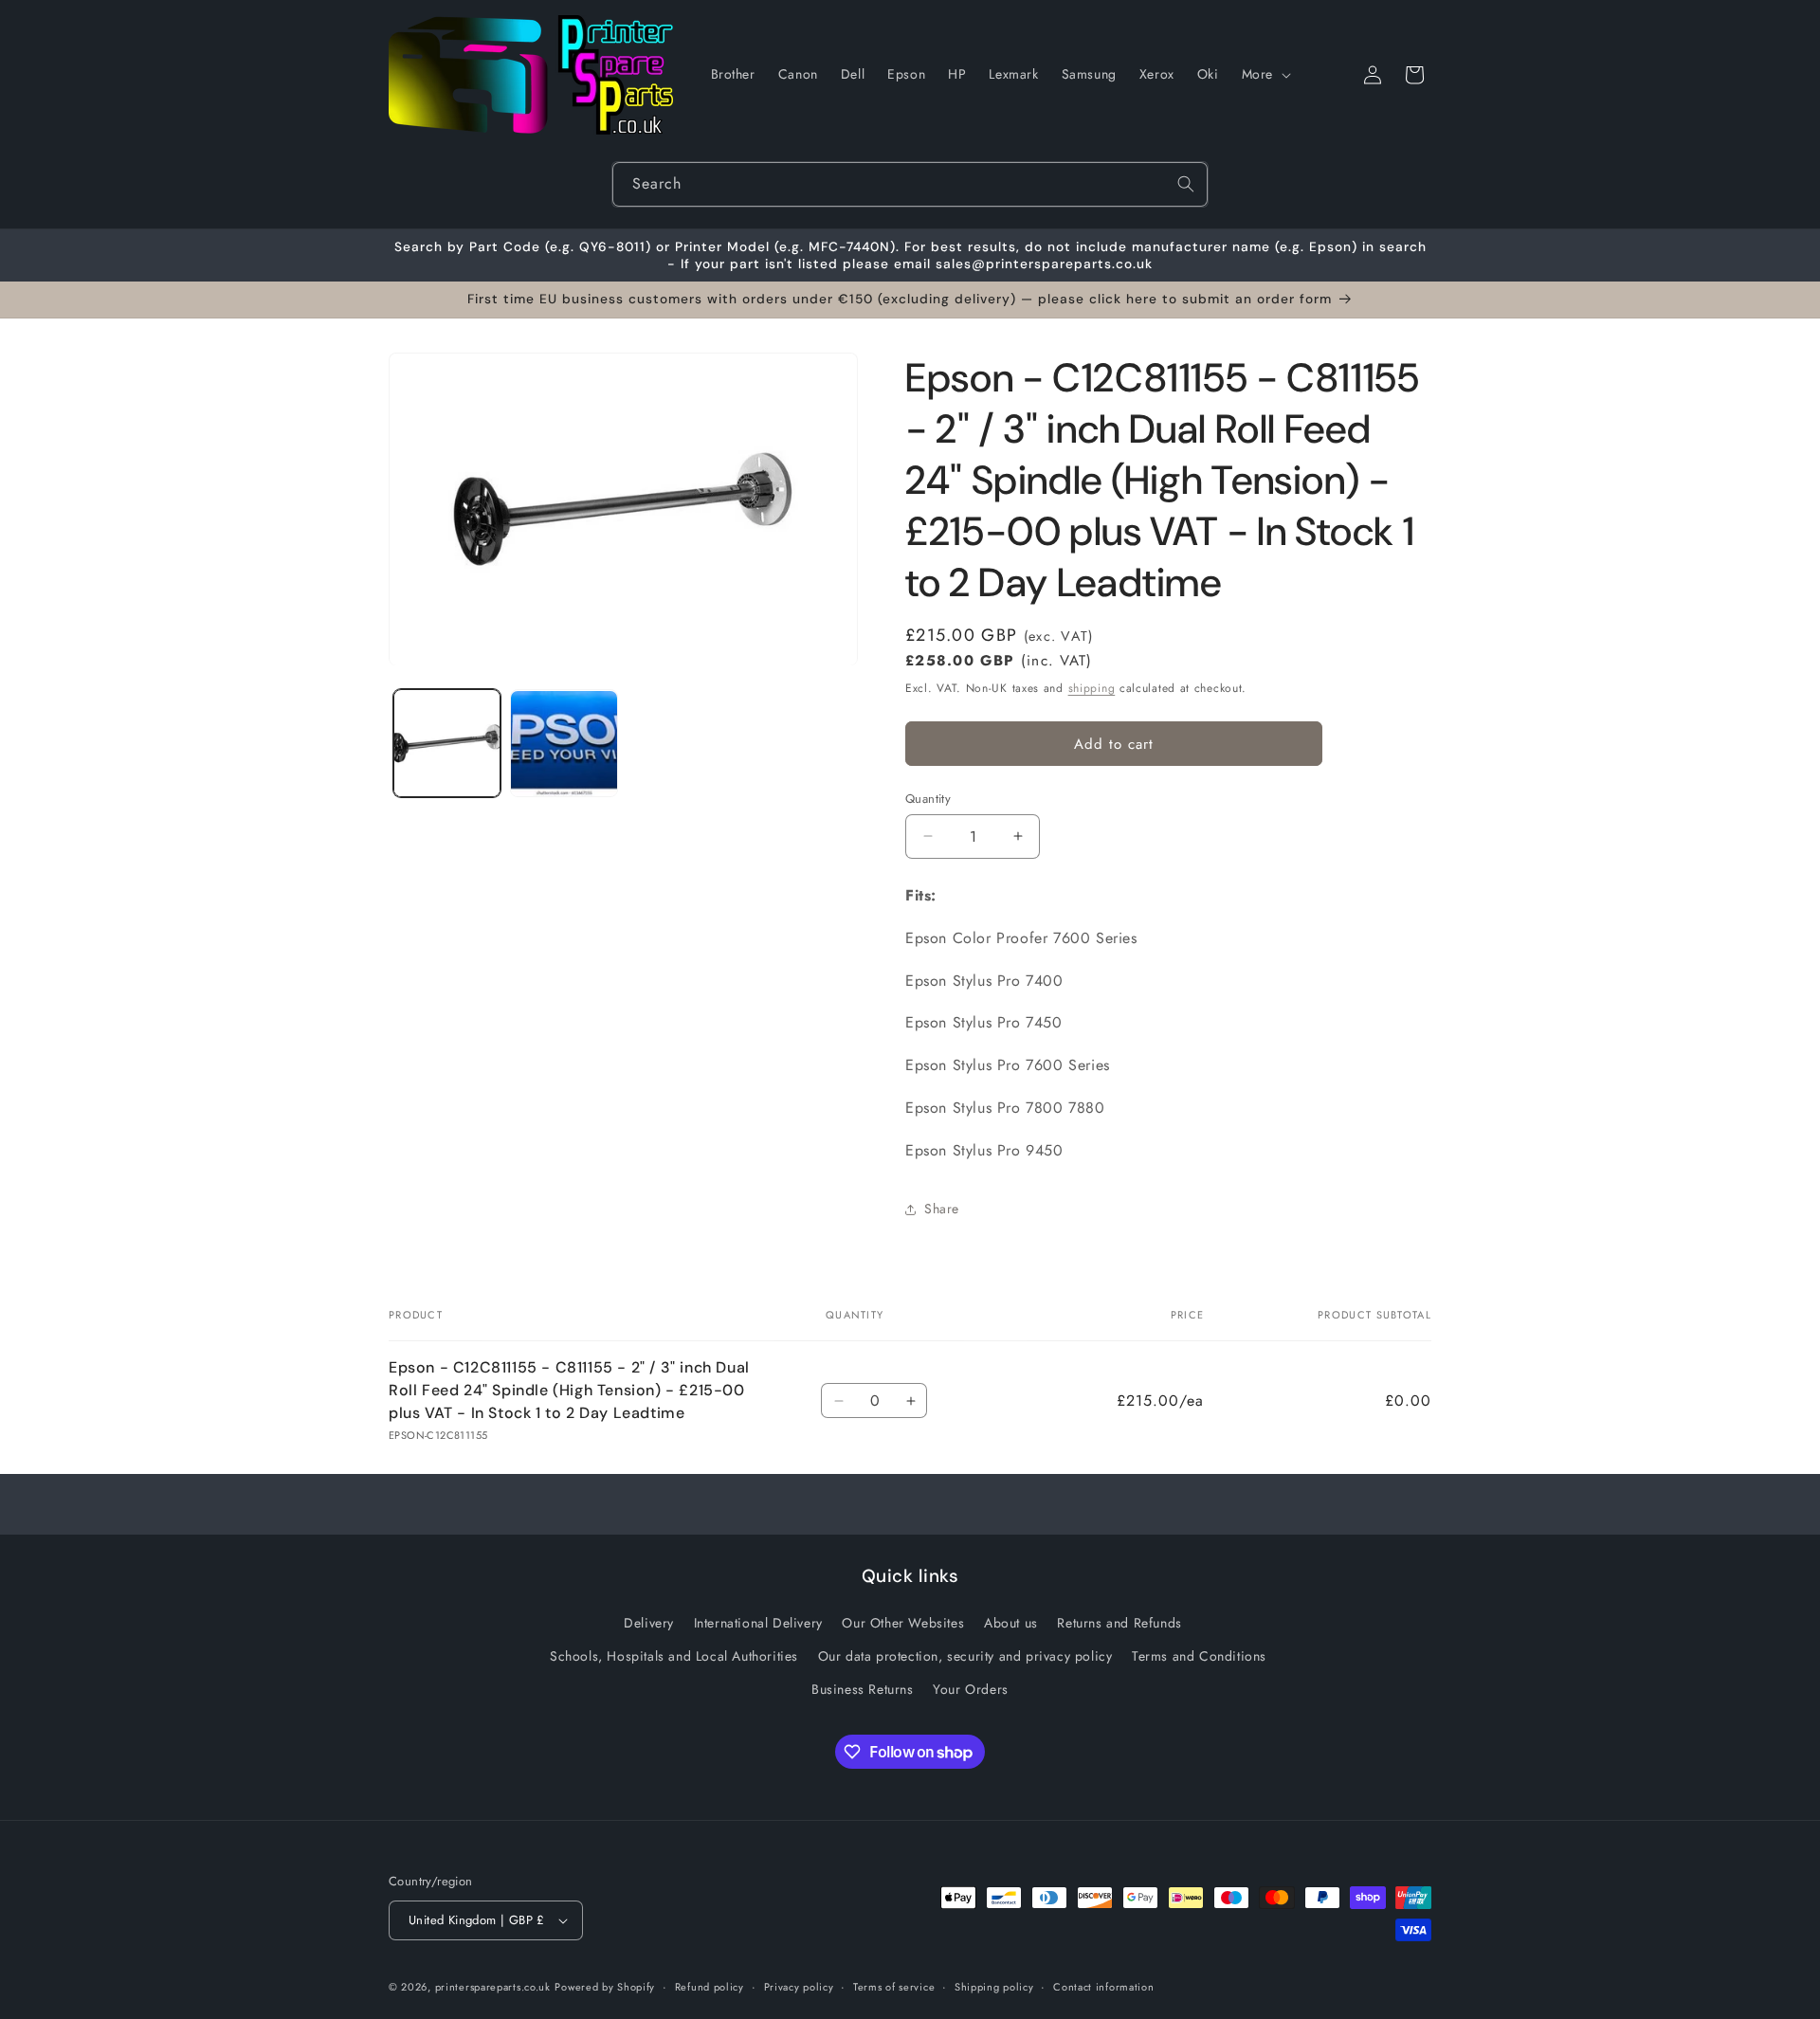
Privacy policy (799, 1987)
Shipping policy (994, 1987)
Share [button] (942, 1209)
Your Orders (971, 1689)
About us (1011, 1623)
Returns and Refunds (1119, 1623)
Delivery (649, 1623)
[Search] (1186, 184)
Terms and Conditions (1199, 1656)
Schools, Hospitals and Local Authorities (674, 1656)
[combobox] (910, 184)
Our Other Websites (903, 1623)
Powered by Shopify (605, 1987)
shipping (1092, 688)
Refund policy (710, 1987)
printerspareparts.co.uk (493, 1987)
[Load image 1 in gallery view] (447, 744)
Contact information (1103, 1987)
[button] (1265, 74)
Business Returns (863, 1689)
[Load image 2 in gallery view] (564, 744)
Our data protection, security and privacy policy (965, 1656)
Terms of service (894, 1987)
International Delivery (758, 1623)
